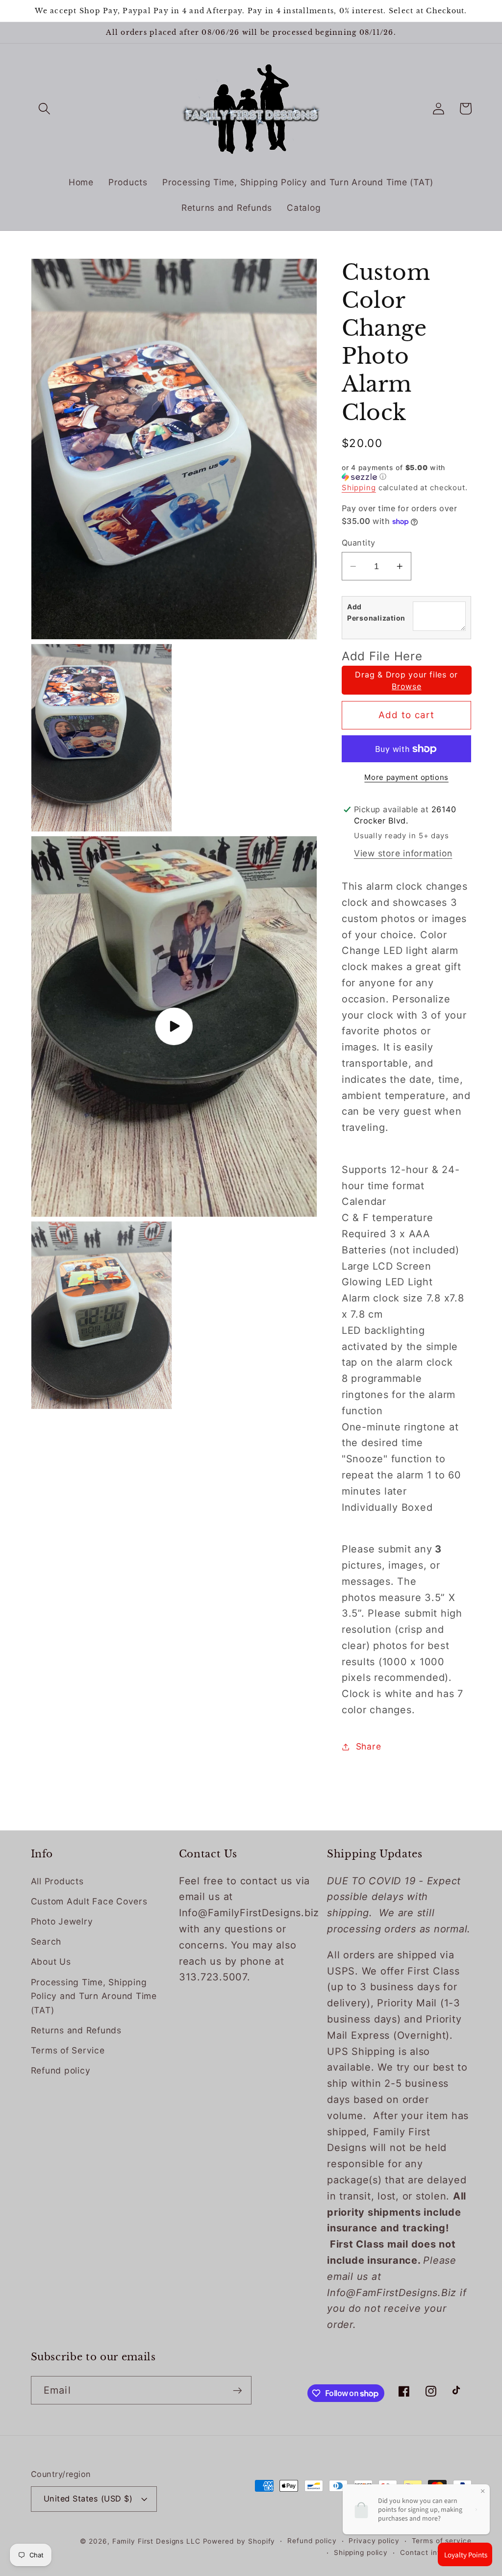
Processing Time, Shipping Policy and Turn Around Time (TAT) (94, 1996)
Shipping (359, 488)
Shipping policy (361, 2552)
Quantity (359, 543)
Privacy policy (374, 2541)
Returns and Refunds (76, 2030)
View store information (403, 853)
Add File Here (382, 656)
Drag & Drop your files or (406, 680)
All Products (57, 1881)
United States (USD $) (88, 2499)
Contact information (436, 2552)
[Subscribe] (238, 2390)
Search (46, 1941)
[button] (44, 109)
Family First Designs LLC (156, 2541)
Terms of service (442, 2541)
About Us (51, 1962)
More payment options (406, 777)
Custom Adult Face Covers (89, 1901)
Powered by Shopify (239, 2541)
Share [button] (369, 1746)
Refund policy (61, 2070)
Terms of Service (68, 2050)
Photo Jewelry (62, 1921)
